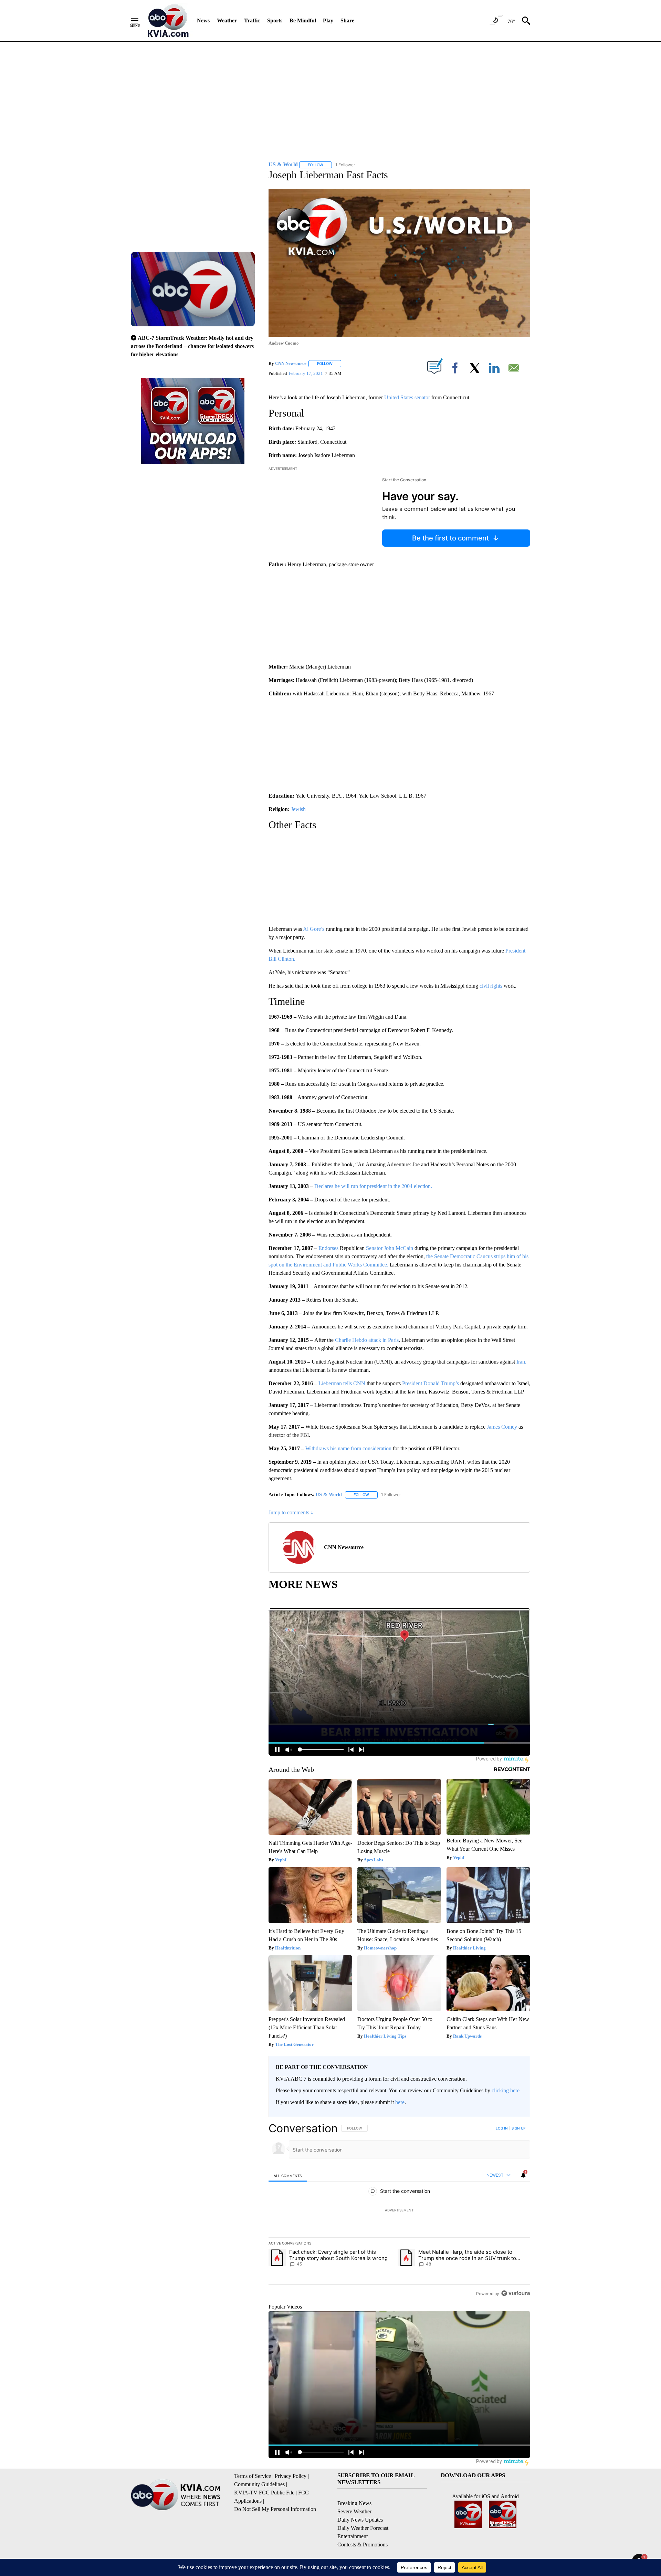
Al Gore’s (314, 929)
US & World (329, 1495)
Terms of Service (253, 2476)
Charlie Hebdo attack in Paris (367, 1340)
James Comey (503, 1427)
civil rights (491, 986)
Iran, (521, 1362)
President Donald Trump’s (431, 1383)
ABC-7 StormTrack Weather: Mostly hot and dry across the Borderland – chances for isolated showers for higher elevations (192, 346)
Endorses (328, 1248)
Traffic (252, 20)
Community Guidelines (259, 2484)
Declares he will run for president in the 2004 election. (373, 1186)
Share (347, 20)
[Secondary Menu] (140, 21)
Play (328, 20)
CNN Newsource (291, 363)
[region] (399, 2211)
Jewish (298, 809)
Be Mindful (303, 20)
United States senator (407, 397)
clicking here (506, 2090)
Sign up (518, 2128)
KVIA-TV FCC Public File (264, 2493)
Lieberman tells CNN (343, 1383)
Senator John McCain (390, 1248)
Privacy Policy (291, 2476)
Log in (502, 2128)
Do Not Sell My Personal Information (275, 2509)
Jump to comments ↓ (291, 1512)
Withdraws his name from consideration (349, 1448)
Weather (227, 20)
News (203, 20)
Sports (275, 20)
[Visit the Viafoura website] (516, 2293)
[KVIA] (168, 21)
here (400, 2102)
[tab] (288, 2175)
